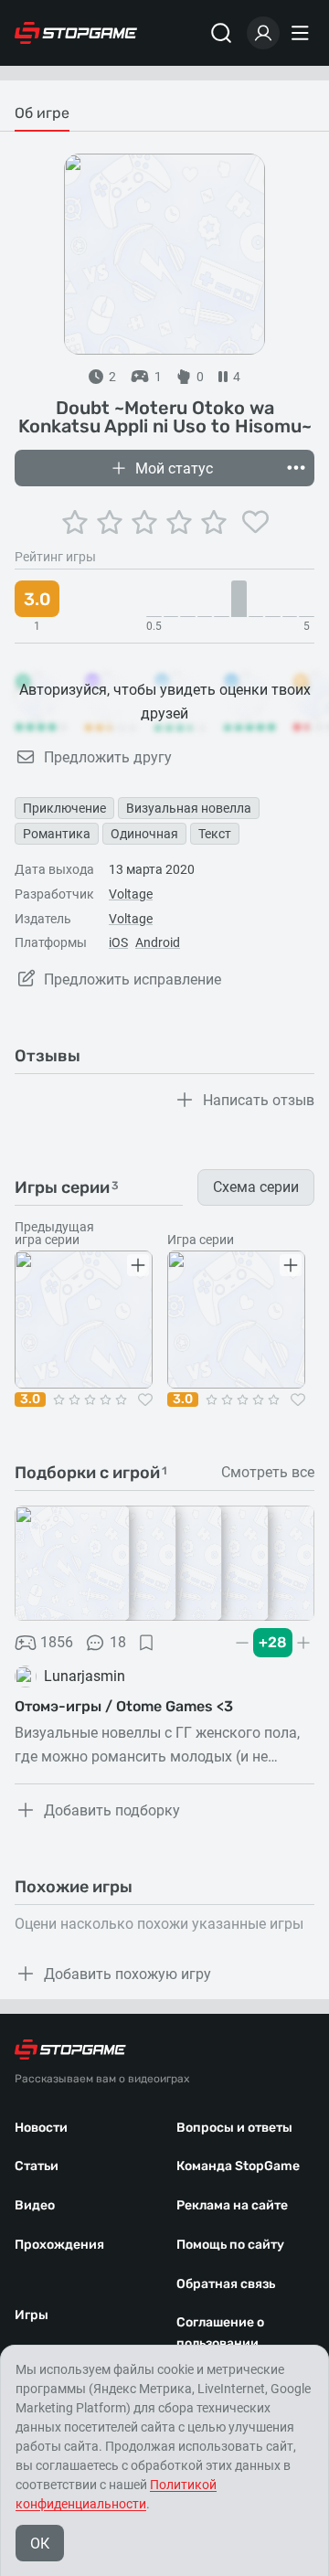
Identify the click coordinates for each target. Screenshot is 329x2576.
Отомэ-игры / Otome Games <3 (124, 1706)
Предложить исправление (133, 979)
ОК (40, 2544)
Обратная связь (226, 2284)
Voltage (131, 894)
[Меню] (302, 33)
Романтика (57, 834)
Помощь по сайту (230, 2245)
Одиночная (144, 834)
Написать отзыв (259, 1100)
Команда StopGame (238, 2166)
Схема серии (256, 1187)
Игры (32, 2315)
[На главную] (76, 33)
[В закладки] (146, 1643)
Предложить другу (108, 757)
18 (118, 1642)
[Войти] (263, 33)
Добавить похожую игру (127, 1974)
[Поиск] (221, 33)
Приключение (64, 808)
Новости (41, 2128)
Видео (35, 2205)
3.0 (30, 1400)
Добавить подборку (112, 1810)
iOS (118, 942)
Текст (215, 834)
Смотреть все (268, 1473)
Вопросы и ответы (234, 2128)
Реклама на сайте (232, 2205)
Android (158, 942)
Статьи (37, 2166)
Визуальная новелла (189, 808)
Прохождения (59, 2245)
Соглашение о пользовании (220, 2333)
